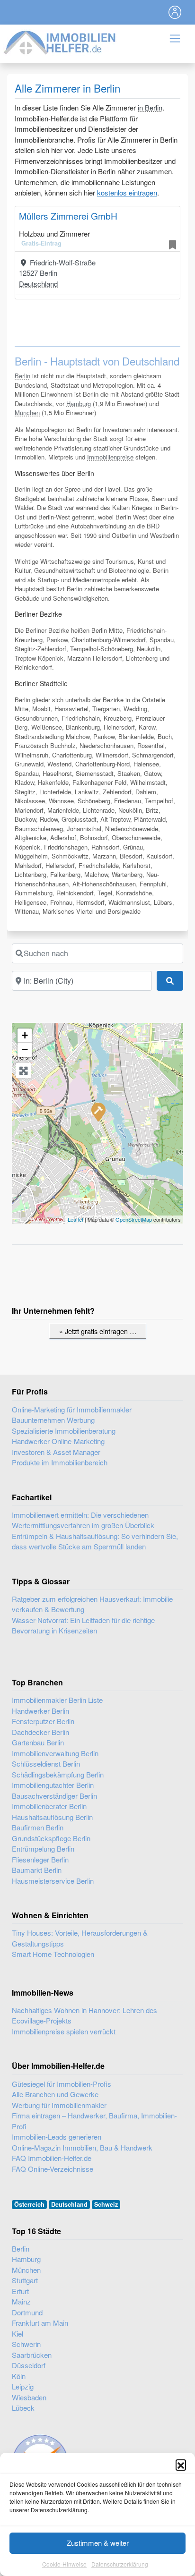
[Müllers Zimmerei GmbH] (98, 1112)
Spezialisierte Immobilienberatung (64, 1431)
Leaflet (75, 1219)
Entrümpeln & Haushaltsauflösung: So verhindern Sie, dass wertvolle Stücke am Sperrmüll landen (95, 1541)
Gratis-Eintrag (41, 243)
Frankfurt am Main (40, 2323)
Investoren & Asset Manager (56, 1452)
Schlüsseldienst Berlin (46, 1764)
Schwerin (26, 2344)
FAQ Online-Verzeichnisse (53, 2169)
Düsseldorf (29, 2365)
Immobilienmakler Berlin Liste (57, 1700)
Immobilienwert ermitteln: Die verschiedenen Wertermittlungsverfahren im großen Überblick (83, 1520)
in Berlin (150, 107)
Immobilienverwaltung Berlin (55, 1753)
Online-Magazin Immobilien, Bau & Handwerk (82, 2147)
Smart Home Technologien (53, 1954)
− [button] (25, 1050)
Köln (19, 2376)
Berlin (22, 376)
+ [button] (25, 1035)
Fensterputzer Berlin (43, 1721)
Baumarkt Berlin (37, 1870)
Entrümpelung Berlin (43, 1849)
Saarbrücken (32, 2355)
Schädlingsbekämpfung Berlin (58, 1774)
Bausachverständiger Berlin (54, 1796)
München (27, 412)
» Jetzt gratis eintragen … (98, 1331)
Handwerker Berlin (40, 1711)
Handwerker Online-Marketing (58, 1441)
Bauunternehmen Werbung (53, 1420)
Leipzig (23, 2386)
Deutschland (38, 284)
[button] (181, 2465)
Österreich (29, 2204)
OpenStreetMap (134, 1219)
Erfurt (20, 2291)
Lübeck (23, 2408)
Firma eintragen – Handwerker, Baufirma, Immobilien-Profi (94, 2121)
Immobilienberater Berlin (49, 1806)
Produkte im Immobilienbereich (60, 1462)
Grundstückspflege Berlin (51, 1838)
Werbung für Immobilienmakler (59, 2105)
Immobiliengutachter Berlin (53, 1785)
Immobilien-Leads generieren (57, 2137)
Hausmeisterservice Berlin (53, 1881)
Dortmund (27, 2312)
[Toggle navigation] (175, 12)
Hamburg (79, 404)
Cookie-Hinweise (64, 2564)
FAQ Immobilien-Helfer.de (52, 2158)
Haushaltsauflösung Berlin (52, 1817)
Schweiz (106, 2204)
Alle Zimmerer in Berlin (67, 88)
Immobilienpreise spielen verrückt (64, 2031)
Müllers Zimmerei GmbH (68, 216)
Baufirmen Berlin (38, 1827)
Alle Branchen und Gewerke (55, 2094)
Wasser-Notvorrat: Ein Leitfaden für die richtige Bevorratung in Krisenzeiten (83, 1625)
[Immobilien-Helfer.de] (60, 41)
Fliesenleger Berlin (40, 1859)
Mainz (21, 2301)
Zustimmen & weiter (98, 2543)
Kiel (18, 2334)
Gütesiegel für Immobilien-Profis (62, 2084)
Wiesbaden (29, 2397)
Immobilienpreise (110, 457)
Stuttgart (25, 2280)
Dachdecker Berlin (40, 1732)
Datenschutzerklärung (120, 2564)
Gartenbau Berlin (38, 1742)
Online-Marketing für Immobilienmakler (72, 1409)
